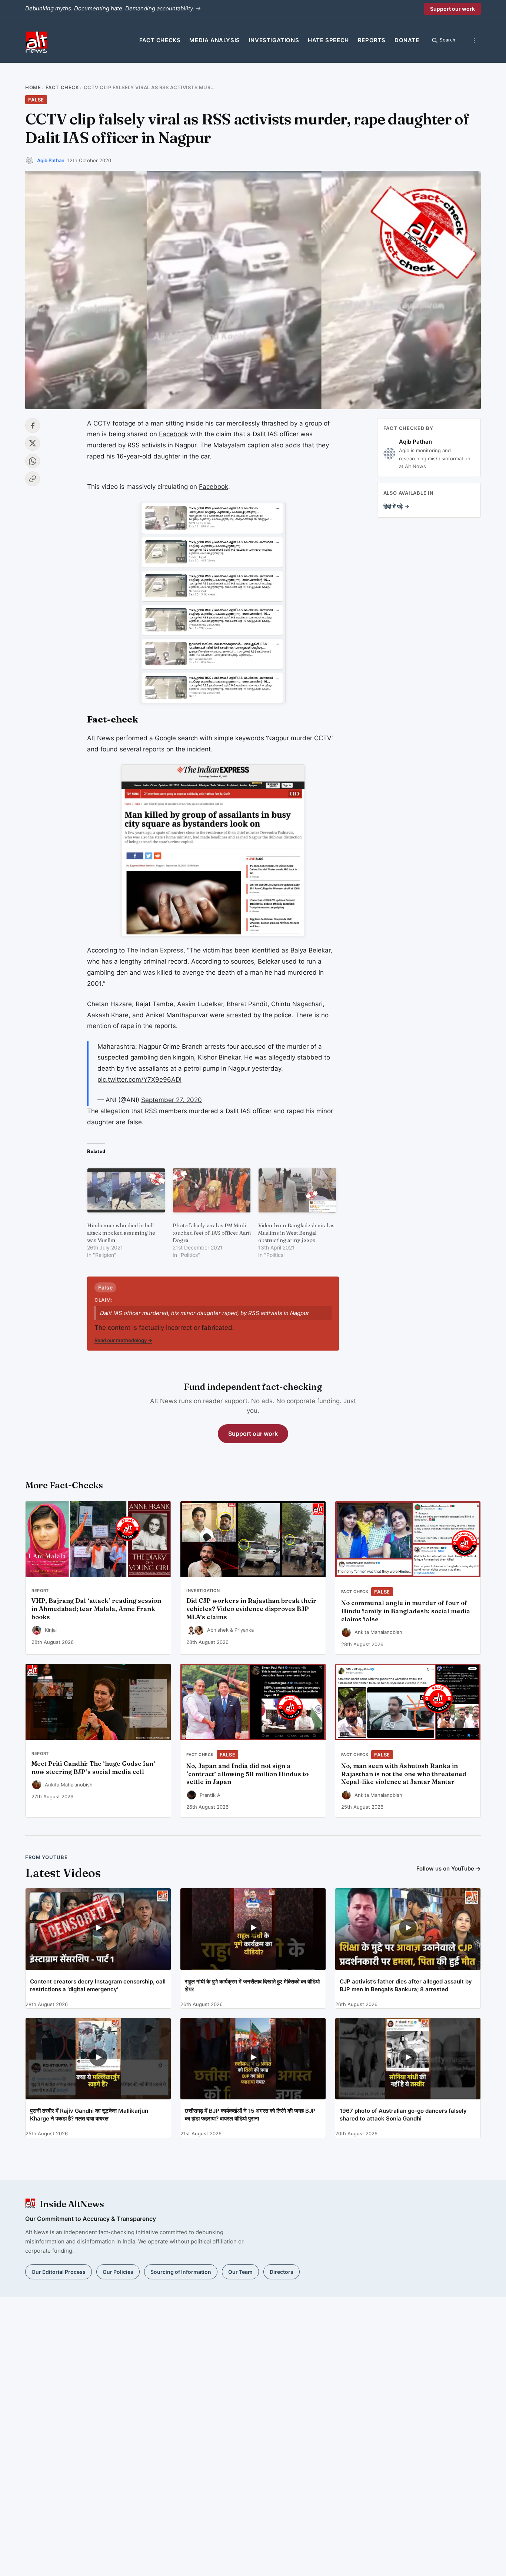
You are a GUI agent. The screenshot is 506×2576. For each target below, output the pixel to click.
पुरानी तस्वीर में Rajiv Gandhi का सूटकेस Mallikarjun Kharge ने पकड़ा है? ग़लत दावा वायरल (89, 2115)
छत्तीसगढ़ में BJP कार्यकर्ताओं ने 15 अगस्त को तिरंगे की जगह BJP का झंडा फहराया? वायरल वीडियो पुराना (250, 2115)
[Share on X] (33, 443)
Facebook (174, 434)
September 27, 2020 (172, 1100)
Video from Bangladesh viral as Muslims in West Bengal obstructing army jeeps (296, 1233)
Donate (407, 40)
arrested (239, 1015)
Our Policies (118, 2272)
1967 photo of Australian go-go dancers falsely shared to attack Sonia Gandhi (403, 2115)
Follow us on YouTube (449, 1868)
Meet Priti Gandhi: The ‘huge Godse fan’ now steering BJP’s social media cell (93, 1768)
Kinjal (51, 1630)
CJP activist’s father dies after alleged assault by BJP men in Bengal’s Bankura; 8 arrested (406, 1985)
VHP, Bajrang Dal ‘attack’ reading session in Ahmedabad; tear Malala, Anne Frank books (96, 1609)
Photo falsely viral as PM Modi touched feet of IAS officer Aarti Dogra (212, 1233)
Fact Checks (160, 40)
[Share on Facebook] (33, 426)
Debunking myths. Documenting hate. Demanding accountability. (113, 8)
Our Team (240, 2272)
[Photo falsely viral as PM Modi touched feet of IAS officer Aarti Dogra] (212, 1190)
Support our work (452, 9)
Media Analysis (214, 40)
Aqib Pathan (51, 160)
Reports (372, 40)
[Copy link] (33, 479)
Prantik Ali (211, 1795)
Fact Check (62, 87)
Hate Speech (328, 40)
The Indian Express (155, 950)
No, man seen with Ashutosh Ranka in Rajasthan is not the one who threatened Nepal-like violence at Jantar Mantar (404, 1774)
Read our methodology (123, 1340)
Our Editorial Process (59, 2272)
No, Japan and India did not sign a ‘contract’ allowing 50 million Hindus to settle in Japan (247, 1774)
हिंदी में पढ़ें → (396, 506)
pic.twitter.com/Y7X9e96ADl (139, 1080)
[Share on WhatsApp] (33, 461)
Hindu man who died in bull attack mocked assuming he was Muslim (121, 1233)
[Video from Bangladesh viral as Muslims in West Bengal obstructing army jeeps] (297, 1190)
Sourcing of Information (181, 2272)
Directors (282, 2272)
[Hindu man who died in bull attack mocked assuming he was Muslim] (126, 1190)
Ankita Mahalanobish (378, 1632)
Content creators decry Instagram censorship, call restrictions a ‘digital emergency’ (98, 1985)
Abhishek (218, 1630)
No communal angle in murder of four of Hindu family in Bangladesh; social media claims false (406, 1611)
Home (33, 87)
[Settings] (474, 40)
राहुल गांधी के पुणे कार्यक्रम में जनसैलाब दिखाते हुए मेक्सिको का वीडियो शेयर (252, 1985)
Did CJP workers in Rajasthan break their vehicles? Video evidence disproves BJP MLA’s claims (251, 1609)
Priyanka (244, 1630)
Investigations (274, 40)
